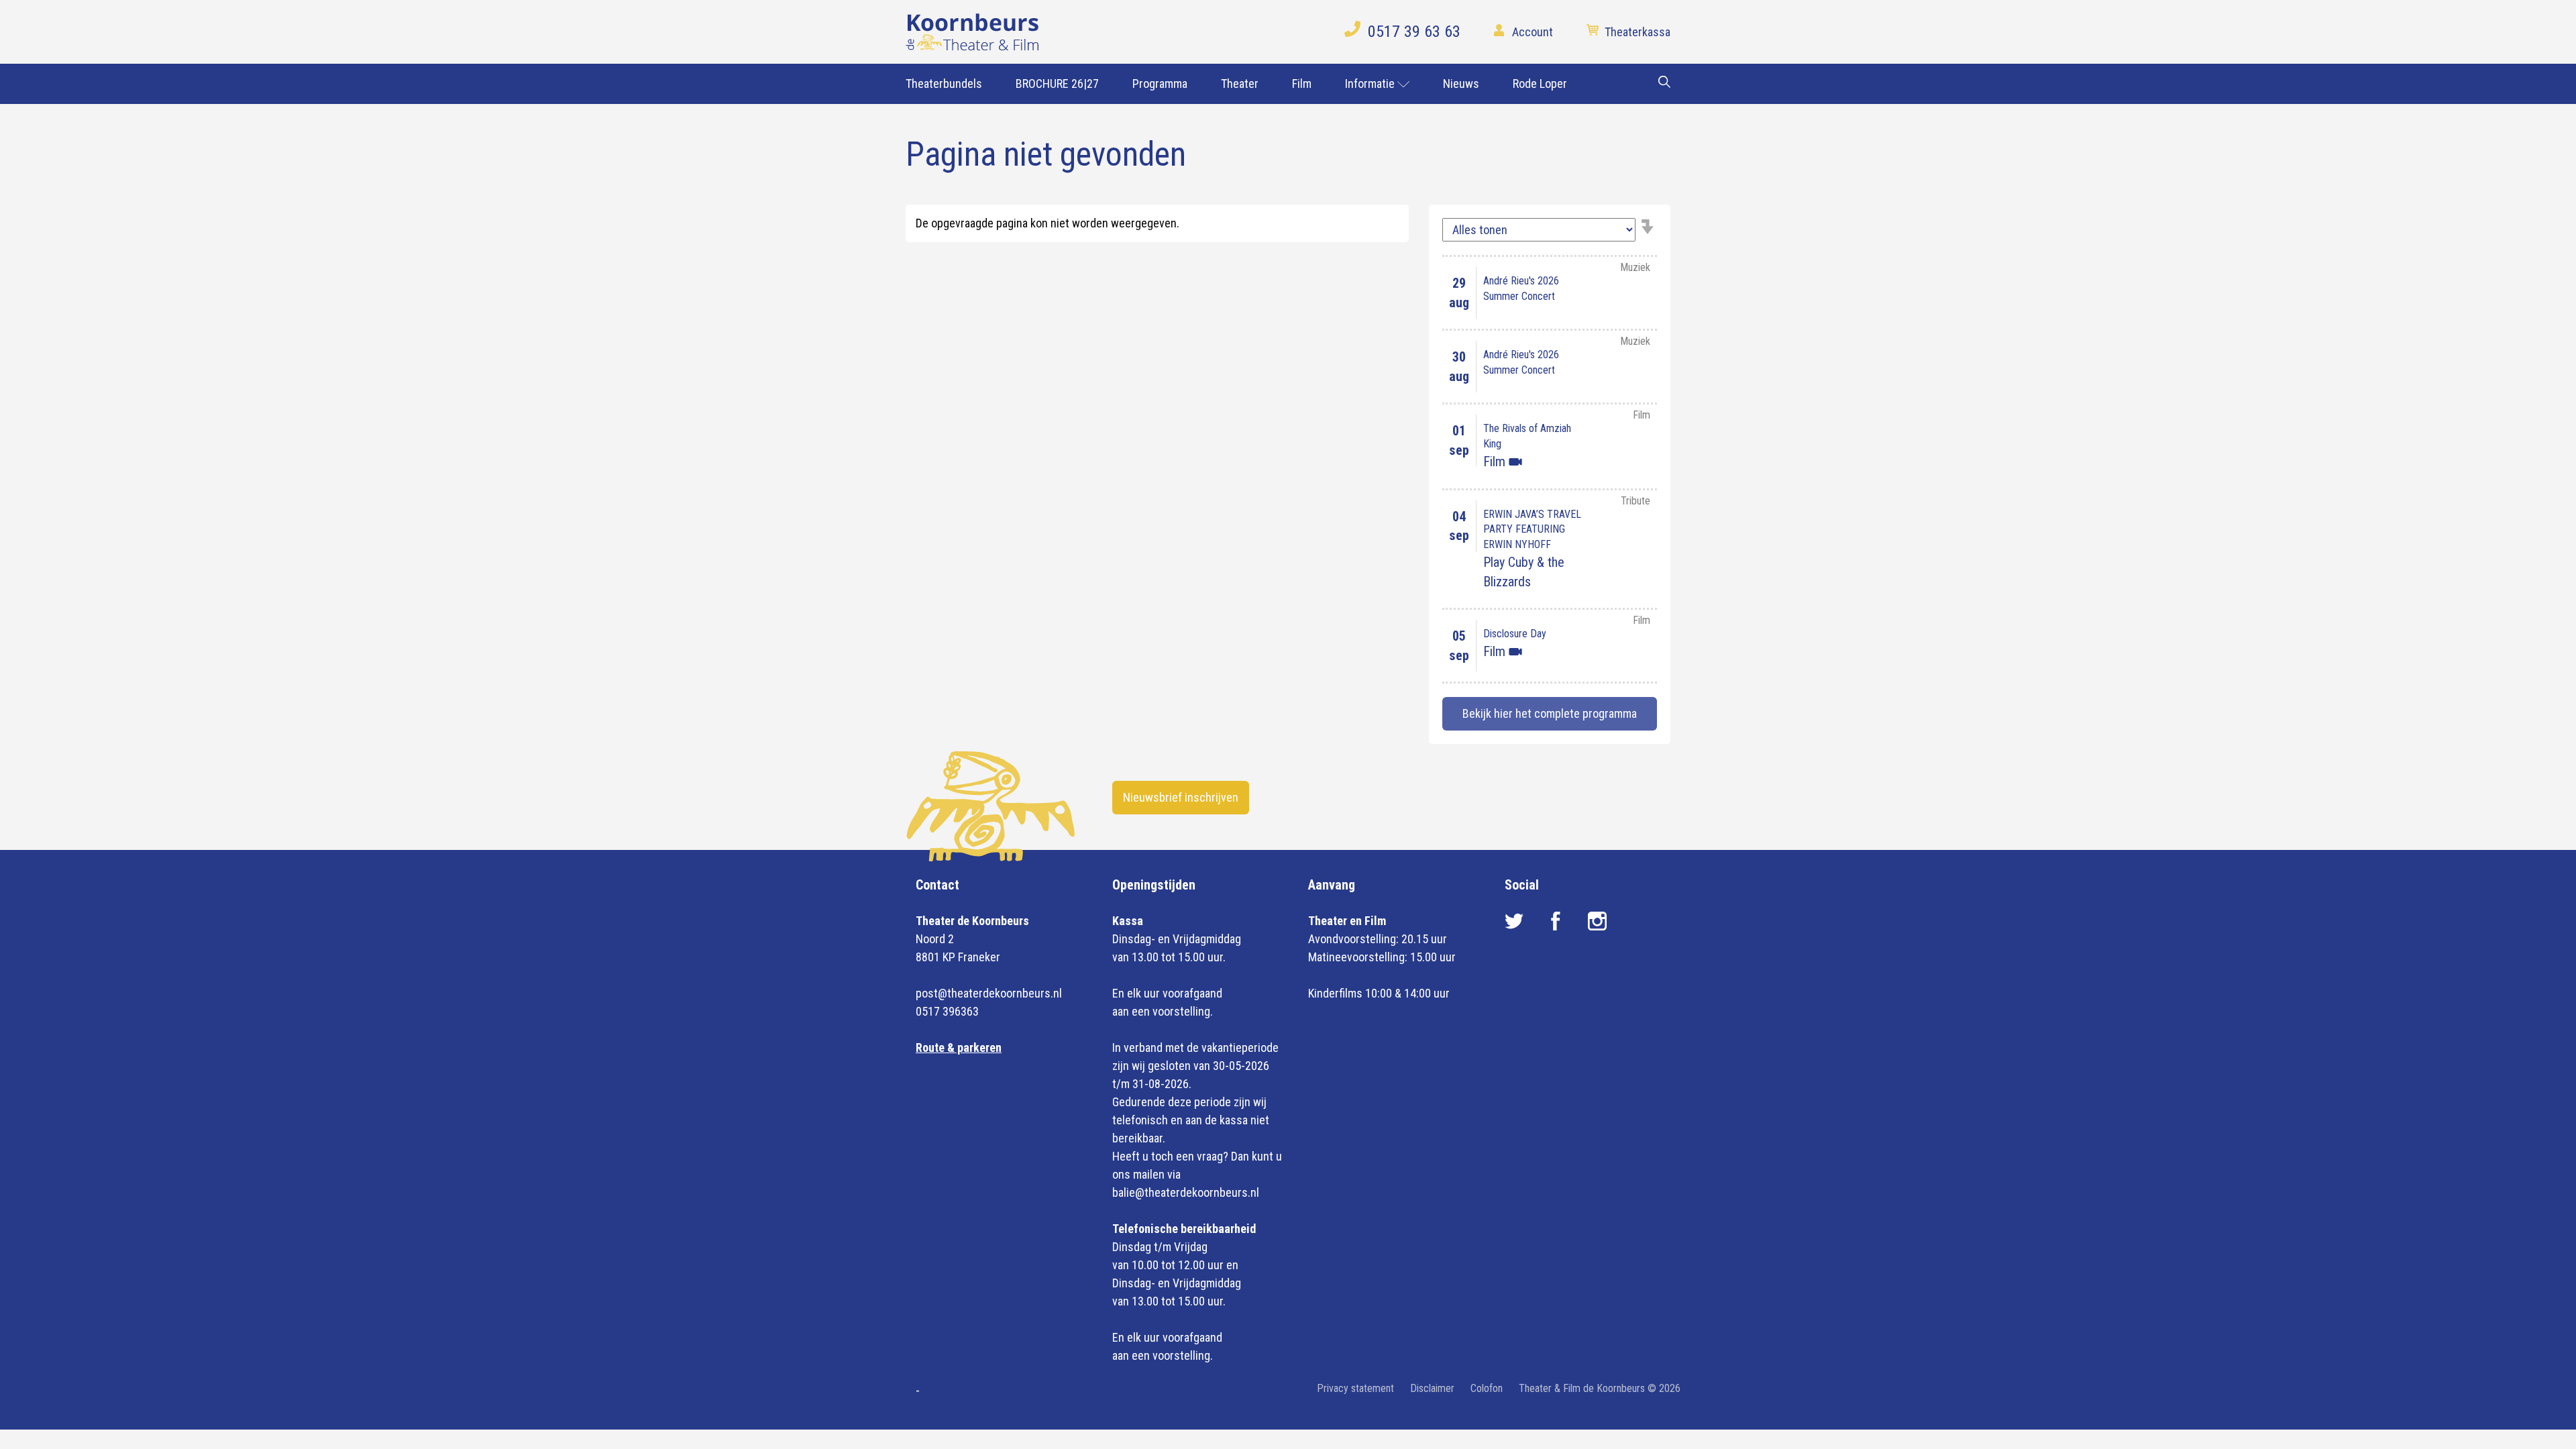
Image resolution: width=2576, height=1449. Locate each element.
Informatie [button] (1371, 84)
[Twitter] (1515, 926)
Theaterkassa (1638, 32)
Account (1533, 32)
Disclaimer (1432, 1388)
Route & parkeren (959, 1048)
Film (1302, 84)
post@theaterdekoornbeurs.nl (989, 993)
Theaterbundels (944, 84)
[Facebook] (1557, 926)
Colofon (1487, 1388)
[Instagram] (1597, 926)
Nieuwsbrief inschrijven (1181, 797)
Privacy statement (1355, 1388)
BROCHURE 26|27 (1057, 84)
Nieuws (1461, 84)
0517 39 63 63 (1414, 32)
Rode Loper (1540, 84)
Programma (1160, 84)
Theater (1240, 84)
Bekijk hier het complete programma (1550, 713)
